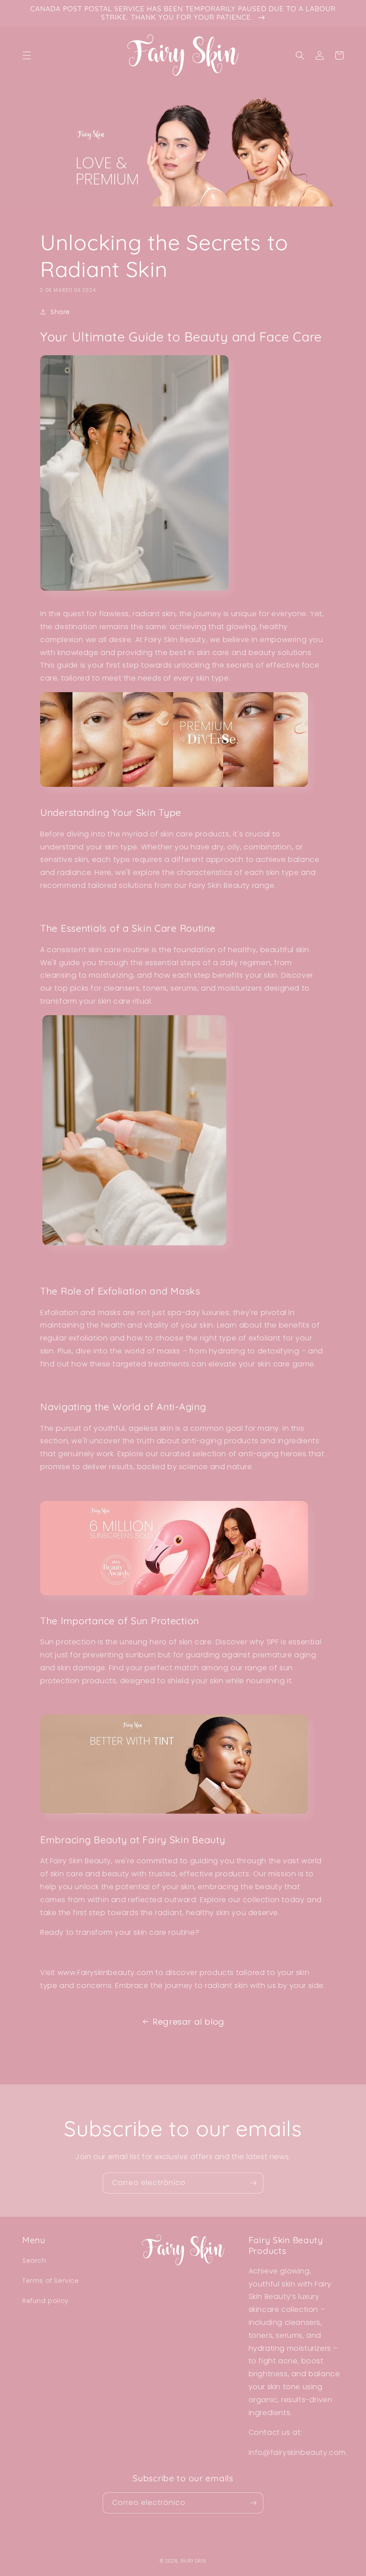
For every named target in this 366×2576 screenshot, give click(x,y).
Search (34, 2261)
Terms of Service (51, 2281)
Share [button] (60, 312)
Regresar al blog (189, 2022)
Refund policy (46, 2301)
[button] (27, 55)
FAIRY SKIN (193, 2561)
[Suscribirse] (253, 2183)
